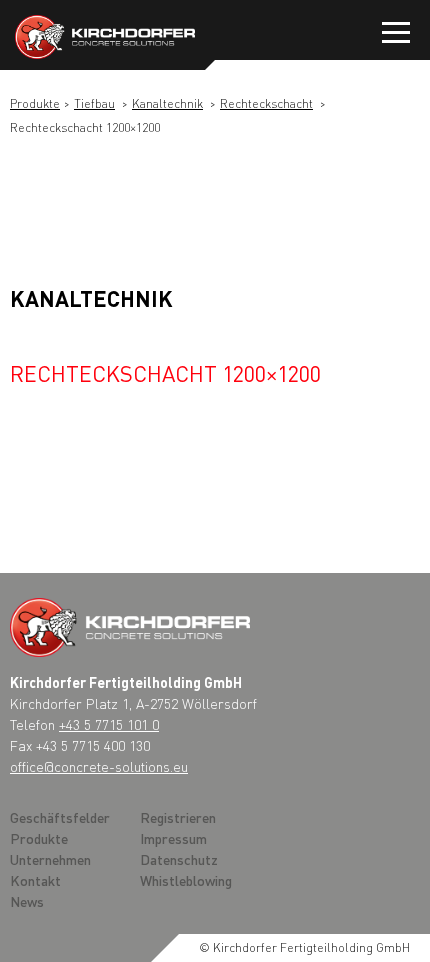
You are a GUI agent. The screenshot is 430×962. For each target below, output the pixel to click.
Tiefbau (94, 103)
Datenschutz (179, 859)
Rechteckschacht (266, 103)
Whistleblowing (186, 880)
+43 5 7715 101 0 (109, 724)
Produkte (35, 103)
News (27, 901)
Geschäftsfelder (60, 817)
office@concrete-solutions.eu (99, 766)
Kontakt (35, 880)
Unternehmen (50, 859)
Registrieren (178, 817)
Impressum (173, 838)
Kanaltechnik (167, 103)
